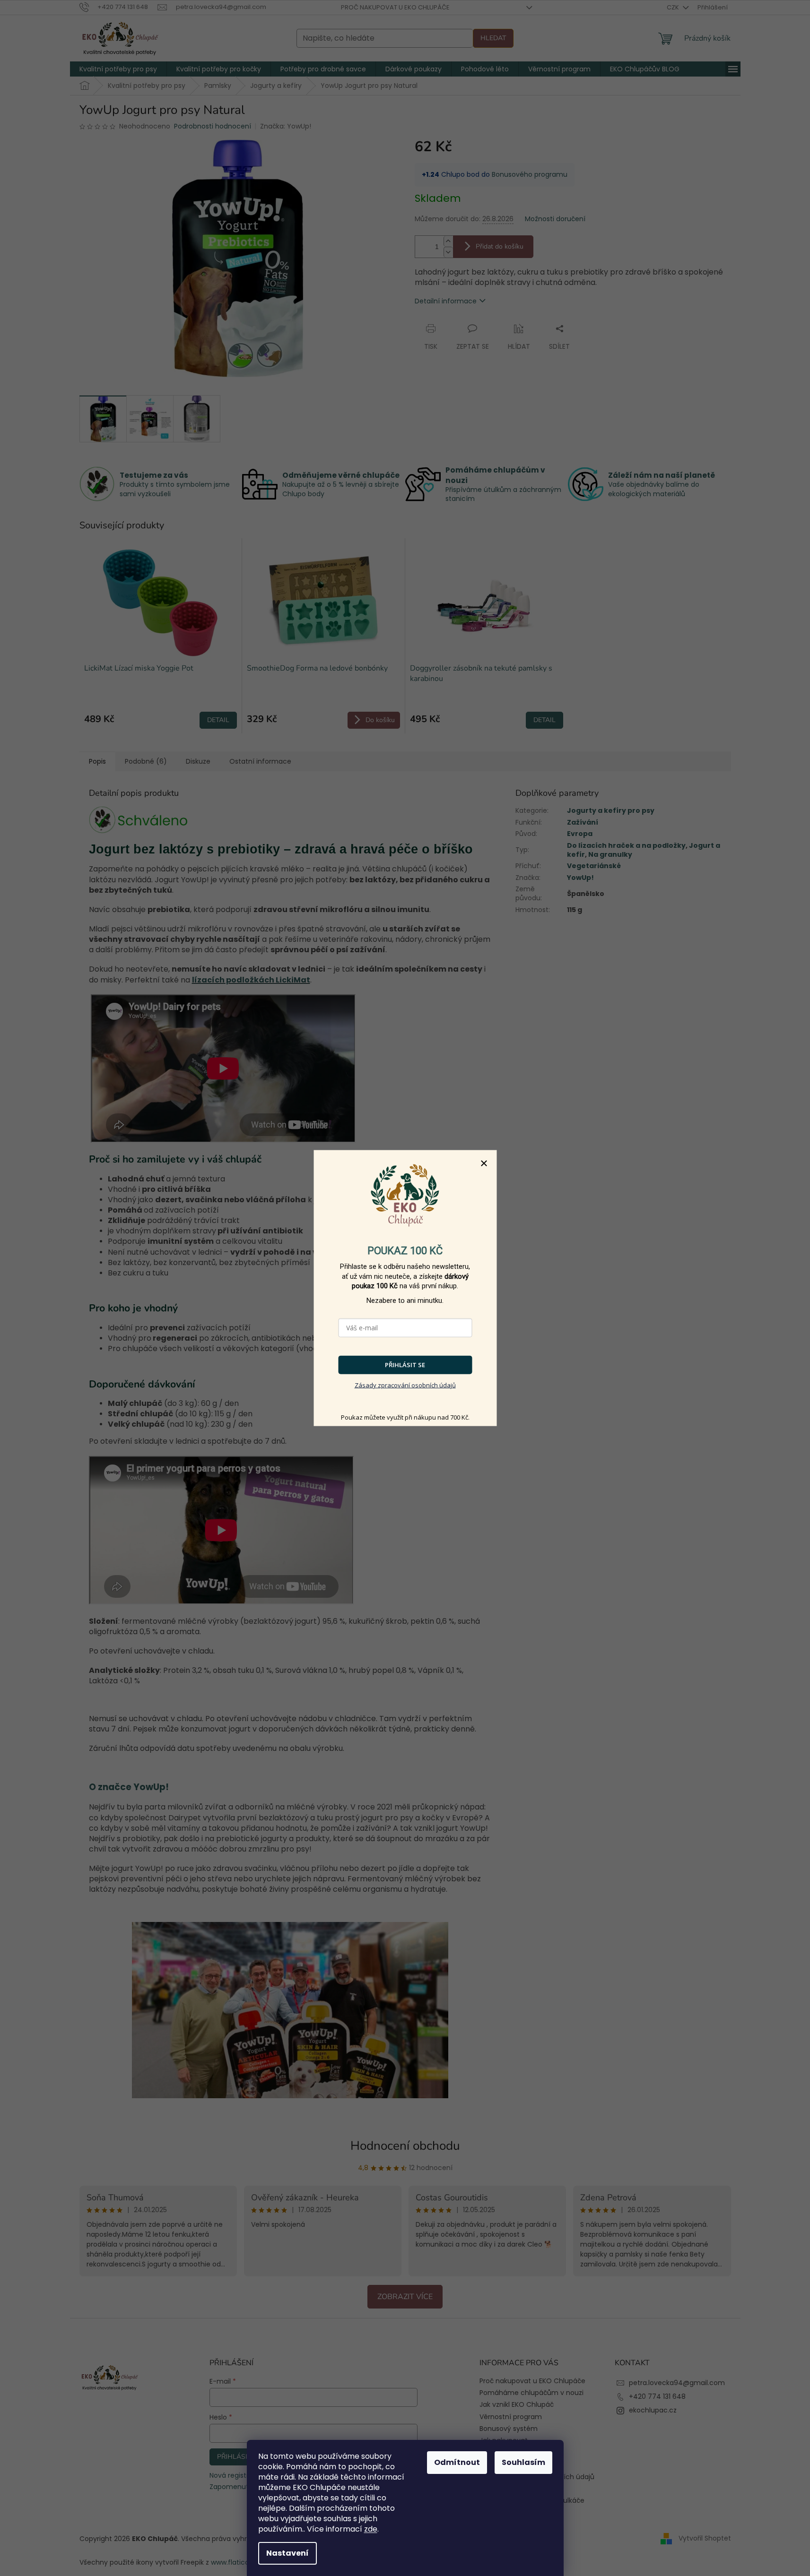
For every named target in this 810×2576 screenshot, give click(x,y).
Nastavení (287, 2553)
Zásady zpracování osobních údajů (405, 1385)
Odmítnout (457, 2462)
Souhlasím (523, 2462)
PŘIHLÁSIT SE (405, 1365)
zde (371, 2529)
